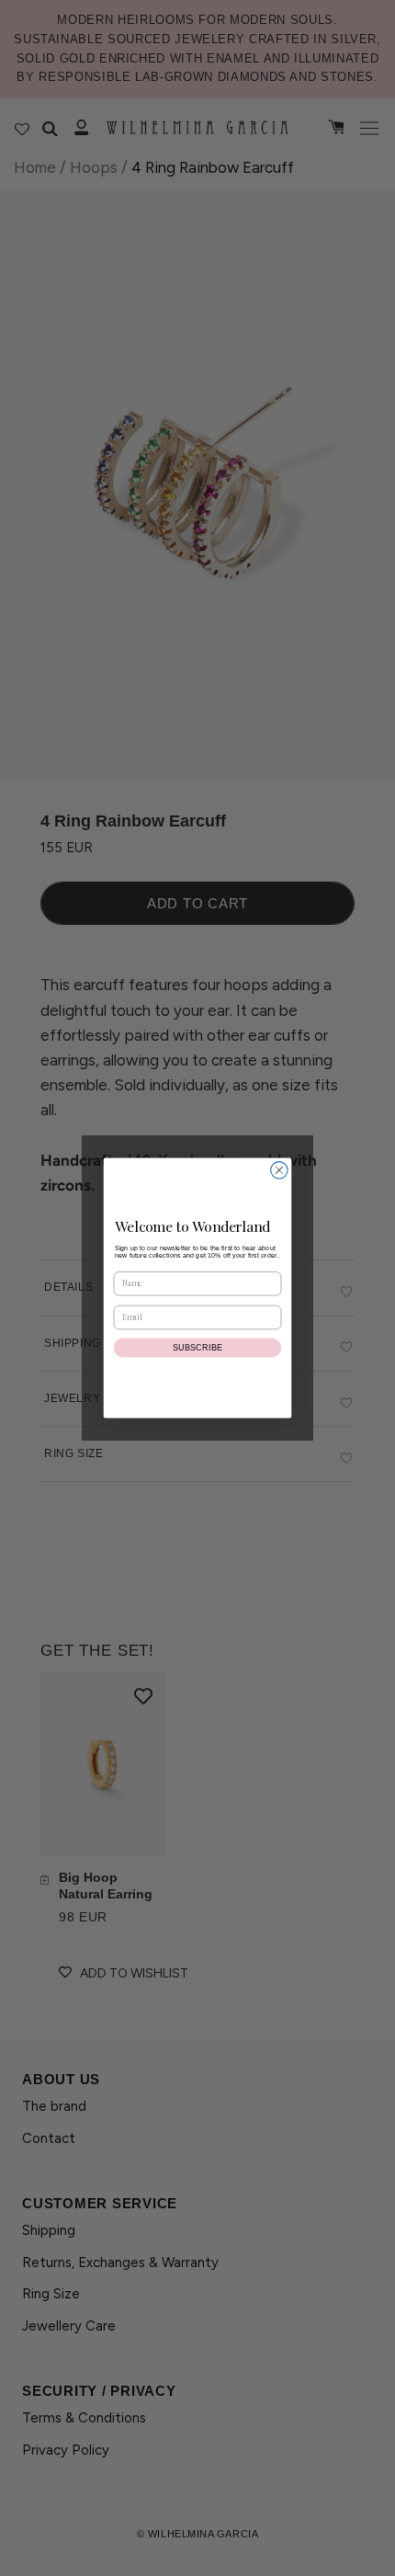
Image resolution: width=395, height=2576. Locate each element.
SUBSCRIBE (198, 1348)
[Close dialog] (279, 1170)
